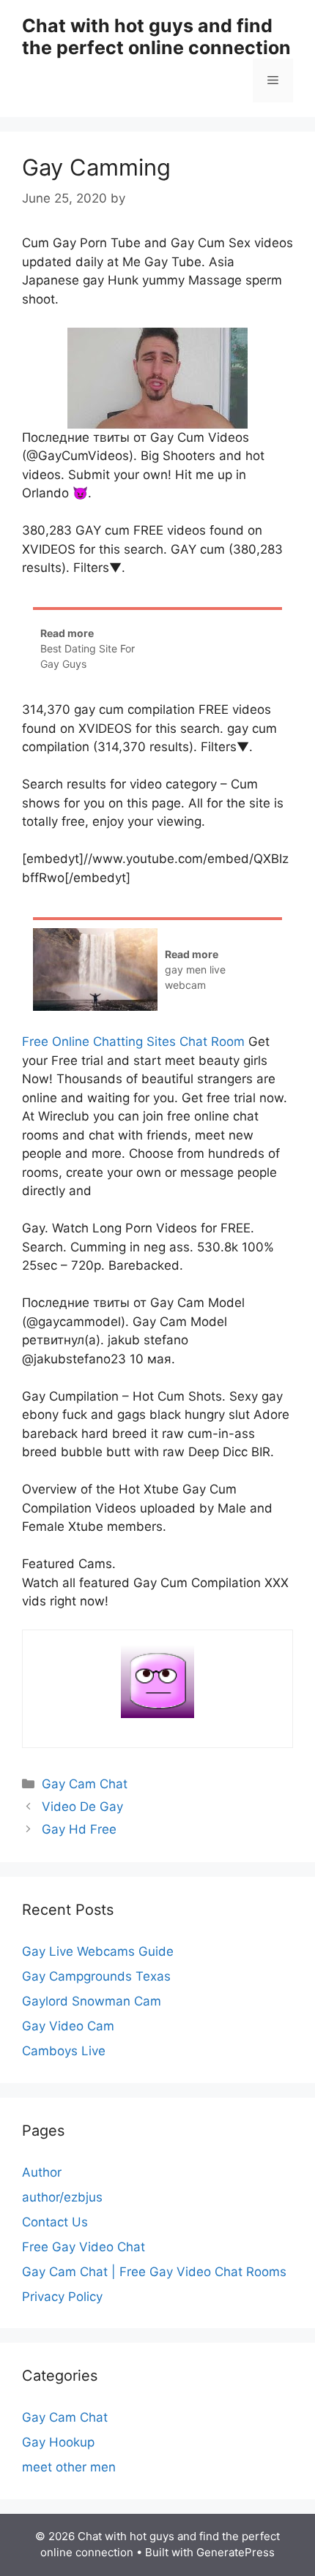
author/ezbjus (62, 2197)
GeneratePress (236, 2552)
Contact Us (55, 2222)
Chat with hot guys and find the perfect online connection (156, 37)
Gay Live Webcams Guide (98, 1951)
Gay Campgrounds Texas (96, 1976)
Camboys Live (64, 2051)
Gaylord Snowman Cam (92, 2001)
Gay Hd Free (79, 1829)
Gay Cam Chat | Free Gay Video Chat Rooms (154, 2272)
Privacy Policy (62, 2297)
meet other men (69, 2467)
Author (42, 2172)
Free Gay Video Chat (84, 2247)
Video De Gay (82, 1807)
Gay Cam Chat (85, 1784)
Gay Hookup (58, 2442)
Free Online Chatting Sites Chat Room (133, 1042)
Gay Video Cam (68, 2026)
